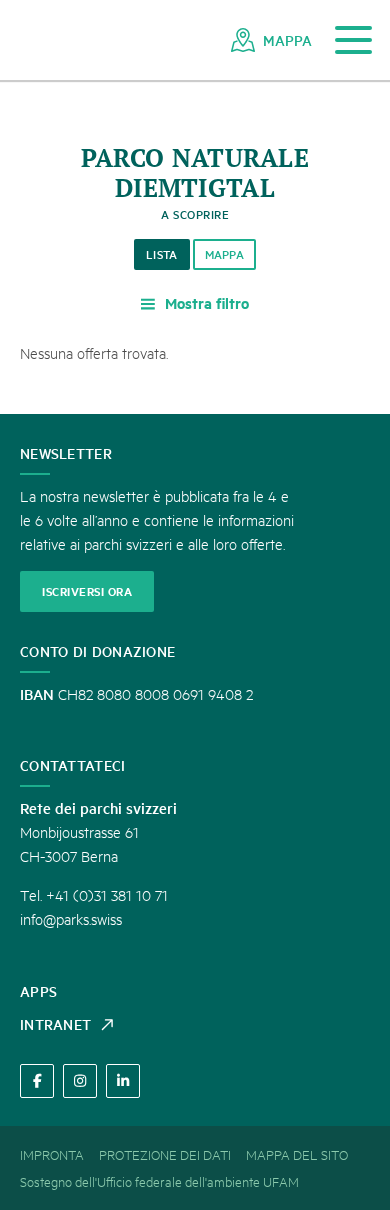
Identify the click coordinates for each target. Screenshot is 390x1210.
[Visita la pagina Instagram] (80, 1081)
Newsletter (66, 453)
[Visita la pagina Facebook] (37, 1081)
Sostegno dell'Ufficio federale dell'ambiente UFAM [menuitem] (159, 1181)
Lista (162, 254)
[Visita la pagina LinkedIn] (123, 1081)
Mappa (225, 254)
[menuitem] (271, 40)
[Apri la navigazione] (353, 40)
